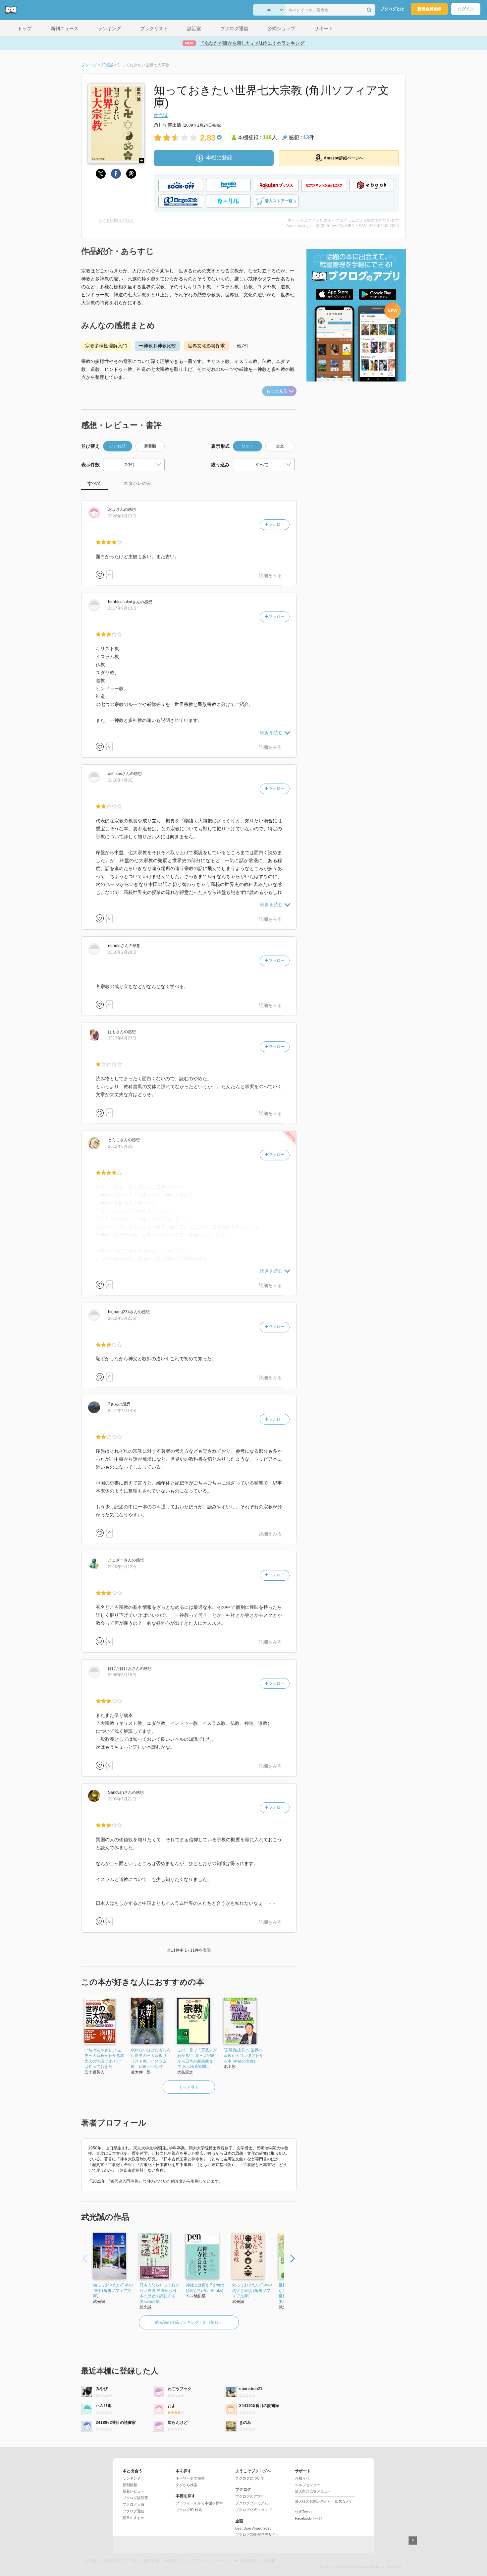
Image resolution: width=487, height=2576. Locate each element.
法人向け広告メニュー (313, 2491)
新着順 (150, 446)
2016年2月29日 (122, 952)
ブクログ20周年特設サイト (257, 2535)
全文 (280, 446)
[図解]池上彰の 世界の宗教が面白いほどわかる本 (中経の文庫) (243, 2056)
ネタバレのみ (137, 483)
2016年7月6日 (121, 780)
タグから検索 (187, 2485)
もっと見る (277, 391)
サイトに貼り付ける (116, 220)
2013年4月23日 (122, 1038)
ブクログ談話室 (135, 2498)
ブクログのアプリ (250, 2496)
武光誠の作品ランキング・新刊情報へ (189, 2322)
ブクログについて (250, 2478)
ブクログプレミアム (252, 2503)
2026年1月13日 (122, 516)
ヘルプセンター (308, 2485)
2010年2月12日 (122, 1567)
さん (116, 509)
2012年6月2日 (121, 1146)
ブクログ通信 (134, 2511)
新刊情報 (130, 2485)
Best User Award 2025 (253, 2528)
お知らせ (302, 2478)
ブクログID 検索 (189, 2510)
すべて (94, 483)
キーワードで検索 (190, 2478)
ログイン (466, 9)
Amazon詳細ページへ (343, 158)
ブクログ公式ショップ (253, 2510)
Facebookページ (308, 2518)
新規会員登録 (429, 9)
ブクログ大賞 (134, 2504)
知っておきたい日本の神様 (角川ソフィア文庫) (113, 2291)
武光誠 (161, 115)
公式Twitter (304, 2512)
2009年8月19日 (122, 1675)
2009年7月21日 (122, 1799)
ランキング (132, 2478)
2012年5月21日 (122, 1318)
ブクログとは (392, 9)
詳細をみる (270, 575)
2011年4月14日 (122, 1411)
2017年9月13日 (122, 608)
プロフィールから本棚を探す (199, 2503)
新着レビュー (134, 2491)
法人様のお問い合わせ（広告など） (324, 2501)
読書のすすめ (134, 2518)
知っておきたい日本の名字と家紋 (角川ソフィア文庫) (252, 2291)
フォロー (276, 524)
